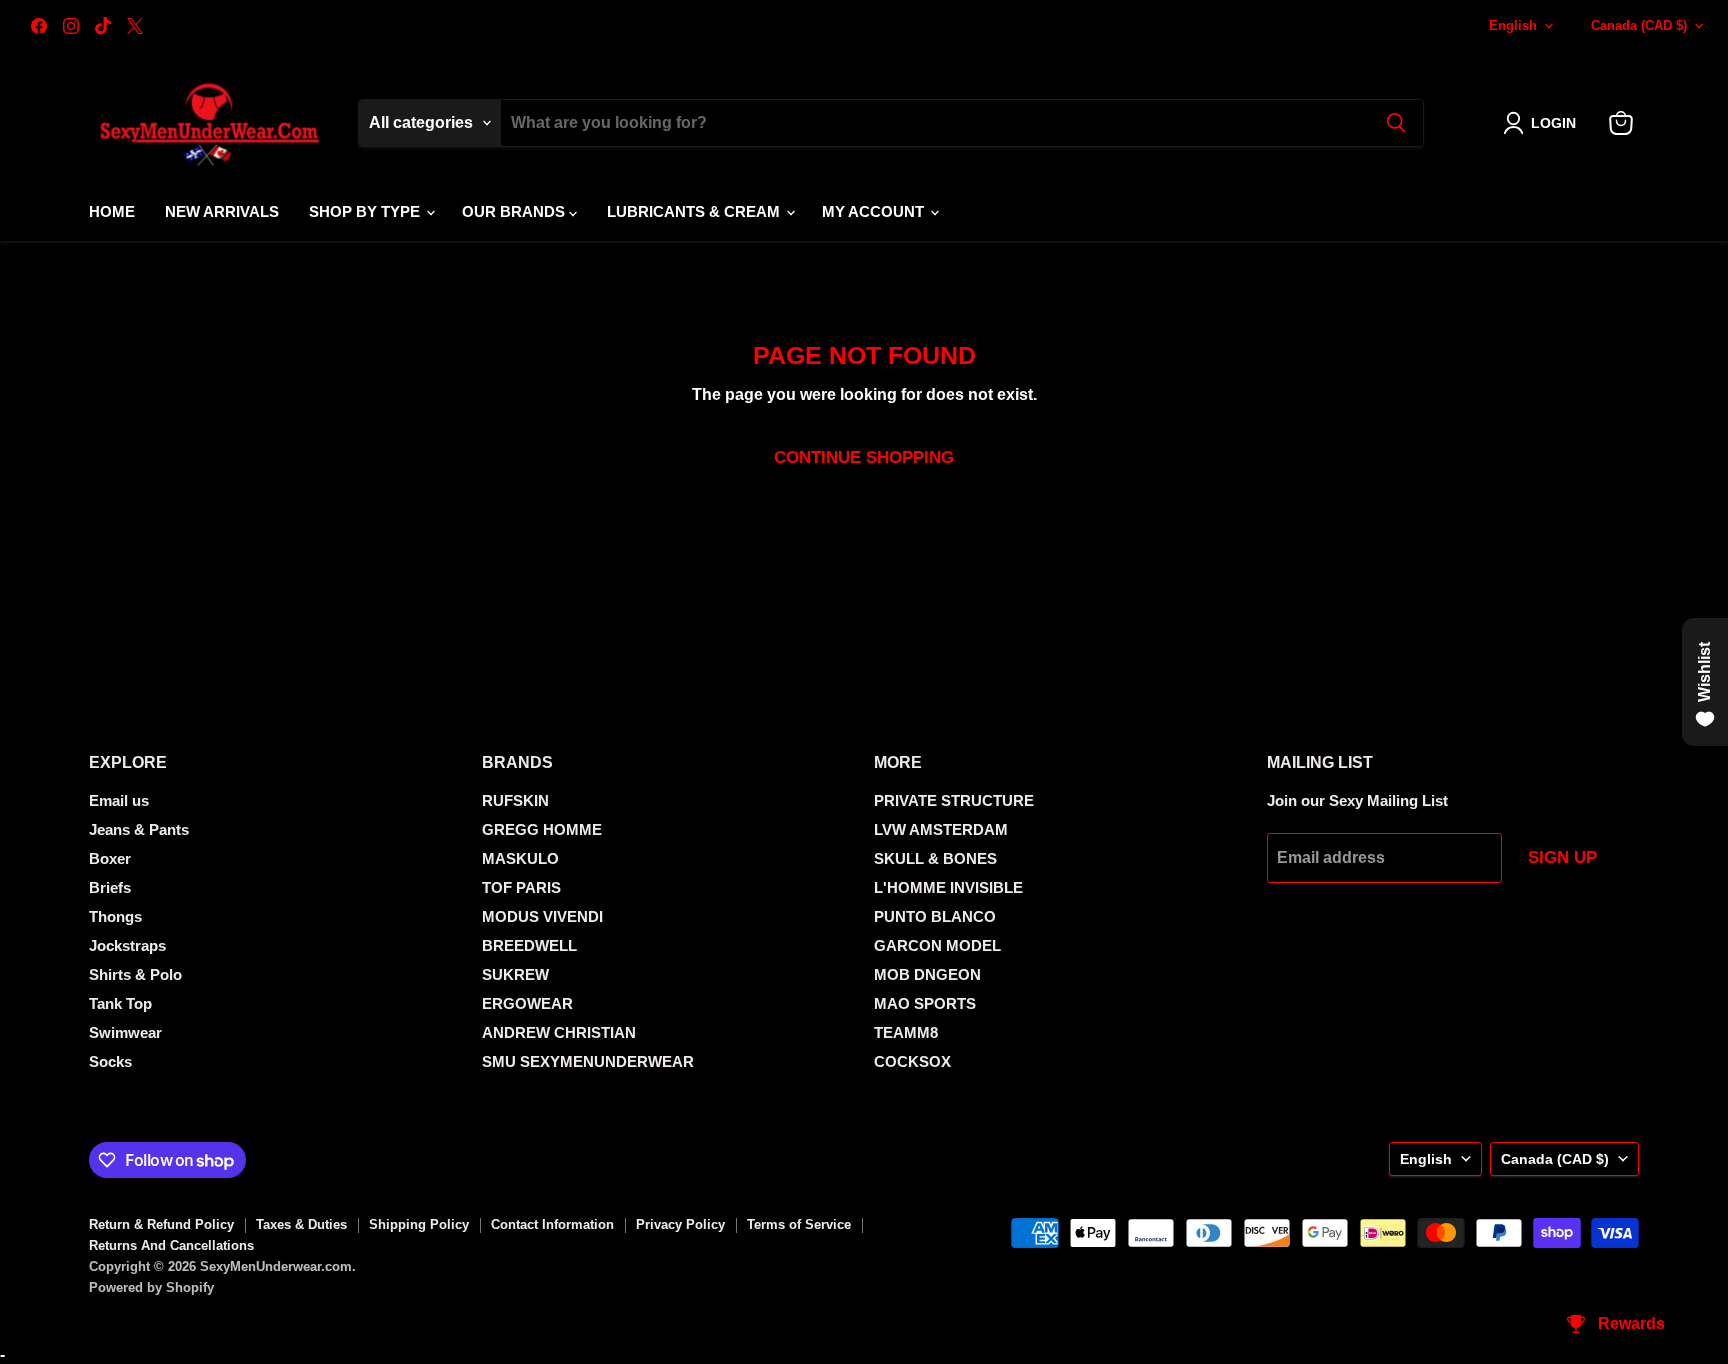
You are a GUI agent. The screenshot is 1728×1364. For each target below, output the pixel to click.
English (1513, 25)
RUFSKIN (515, 800)
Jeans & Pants (139, 829)
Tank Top (120, 1003)
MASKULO (520, 858)
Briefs (110, 887)
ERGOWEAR (527, 1003)
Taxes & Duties (301, 1224)
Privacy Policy (680, 1224)
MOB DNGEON (927, 974)
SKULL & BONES (935, 858)
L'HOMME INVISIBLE (948, 887)
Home (112, 211)
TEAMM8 (906, 1032)
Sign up (1562, 857)
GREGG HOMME (542, 829)
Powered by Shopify (151, 1287)
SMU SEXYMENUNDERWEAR (588, 1061)
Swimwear (125, 1032)
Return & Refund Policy (161, 1224)
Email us (119, 800)
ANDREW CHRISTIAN (559, 1032)
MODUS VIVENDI (542, 916)
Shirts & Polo (135, 974)
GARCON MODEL (937, 945)
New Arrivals (222, 211)
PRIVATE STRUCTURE (954, 800)
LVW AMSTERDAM (941, 829)
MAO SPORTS (925, 1003)
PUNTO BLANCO (935, 916)
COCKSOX (912, 1061)
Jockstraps (127, 945)
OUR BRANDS (515, 211)
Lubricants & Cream (695, 211)
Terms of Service (799, 1224)
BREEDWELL (529, 945)
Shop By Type (366, 211)
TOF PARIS (521, 887)
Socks (110, 1061)
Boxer (110, 858)
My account (875, 211)
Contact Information (552, 1224)
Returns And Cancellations (171, 1245)
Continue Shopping (864, 457)
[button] (1543, 123)
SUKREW (515, 974)
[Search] (1396, 123)
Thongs (115, 916)
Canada (1639, 25)
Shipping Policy (419, 1224)
